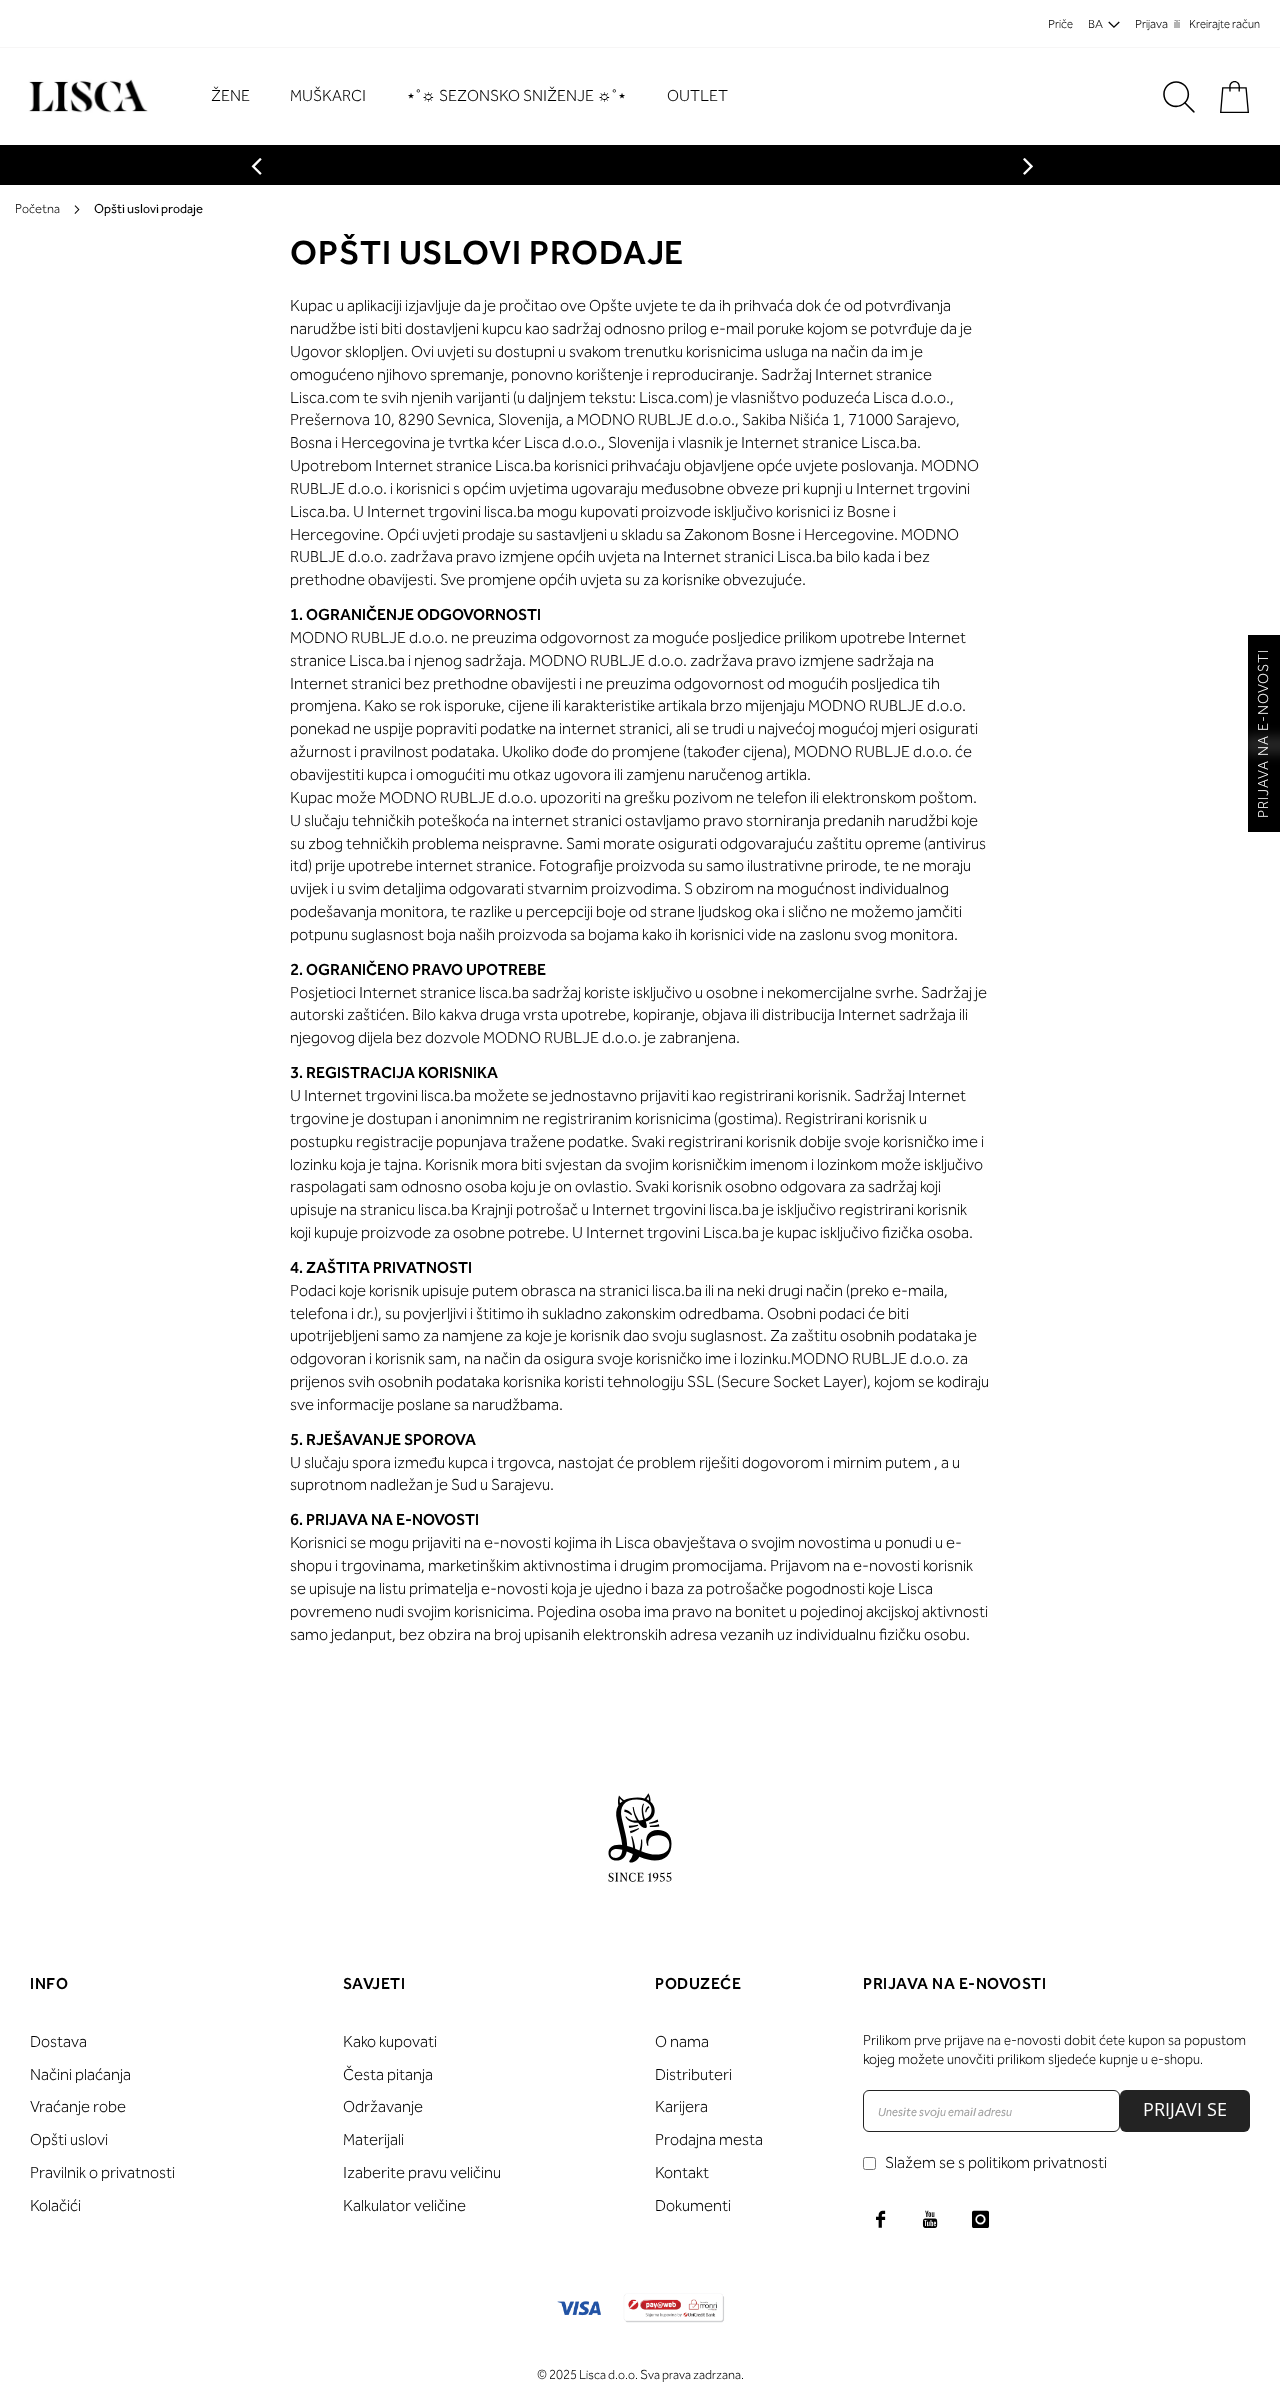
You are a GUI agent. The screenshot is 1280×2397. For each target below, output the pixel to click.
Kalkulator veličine (404, 2205)
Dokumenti (693, 2205)
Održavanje (383, 2106)
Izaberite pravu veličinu (422, 2172)
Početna (37, 208)
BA (1095, 24)
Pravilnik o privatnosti (102, 2172)
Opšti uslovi (69, 2139)
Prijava (1151, 24)
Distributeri (693, 2074)
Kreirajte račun (1224, 24)
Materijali (373, 2139)
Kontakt (682, 2172)
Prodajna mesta (709, 2139)
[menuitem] (240, 96)
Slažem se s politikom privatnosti (996, 2162)
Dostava (58, 2041)
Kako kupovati (390, 2041)
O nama (682, 2041)
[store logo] (85, 96)
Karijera (681, 2106)
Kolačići (55, 2205)
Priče (1060, 24)
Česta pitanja (388, 2074)
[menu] (479, 96)
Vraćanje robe (78, 2106)
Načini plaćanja (80, 2074)
